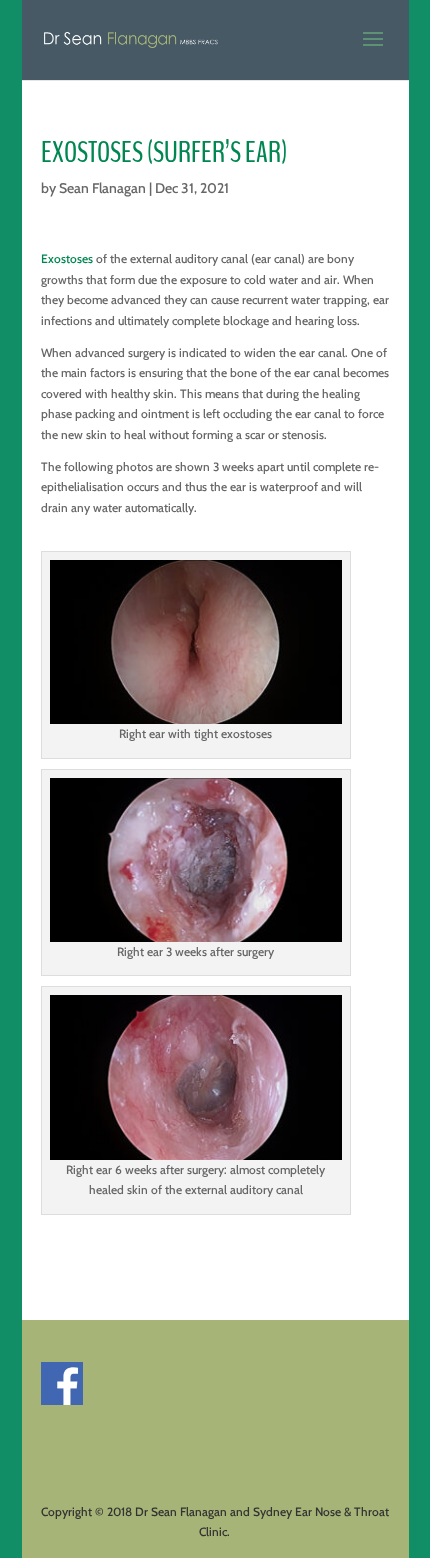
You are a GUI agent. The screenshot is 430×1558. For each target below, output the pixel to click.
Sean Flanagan (102, 188)
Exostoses (67, 258)
